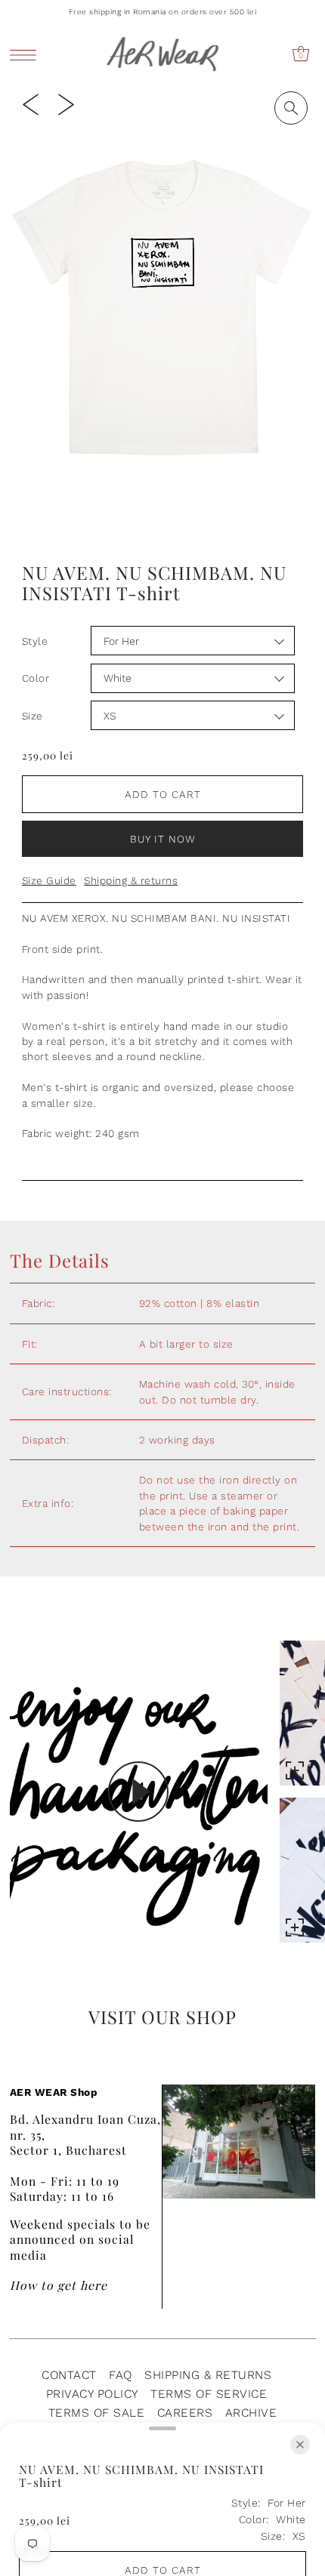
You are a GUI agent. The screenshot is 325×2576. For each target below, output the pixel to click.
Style (35, 641)
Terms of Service (209, 2394)
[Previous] (31, 103)
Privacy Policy (92, 2394)
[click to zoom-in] (291, 108)
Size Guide (49, 880)
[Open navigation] (27, 55)
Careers (185, 2413)
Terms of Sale (97, 2413)
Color (36, 678)
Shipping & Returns (208, 2375)
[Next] (66, 103)
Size (32, 716)
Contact (69, 2375)
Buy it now (163, 839)
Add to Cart (163, 794)
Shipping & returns (131, 880)
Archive (251, 2413)
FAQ (121, 2375)
